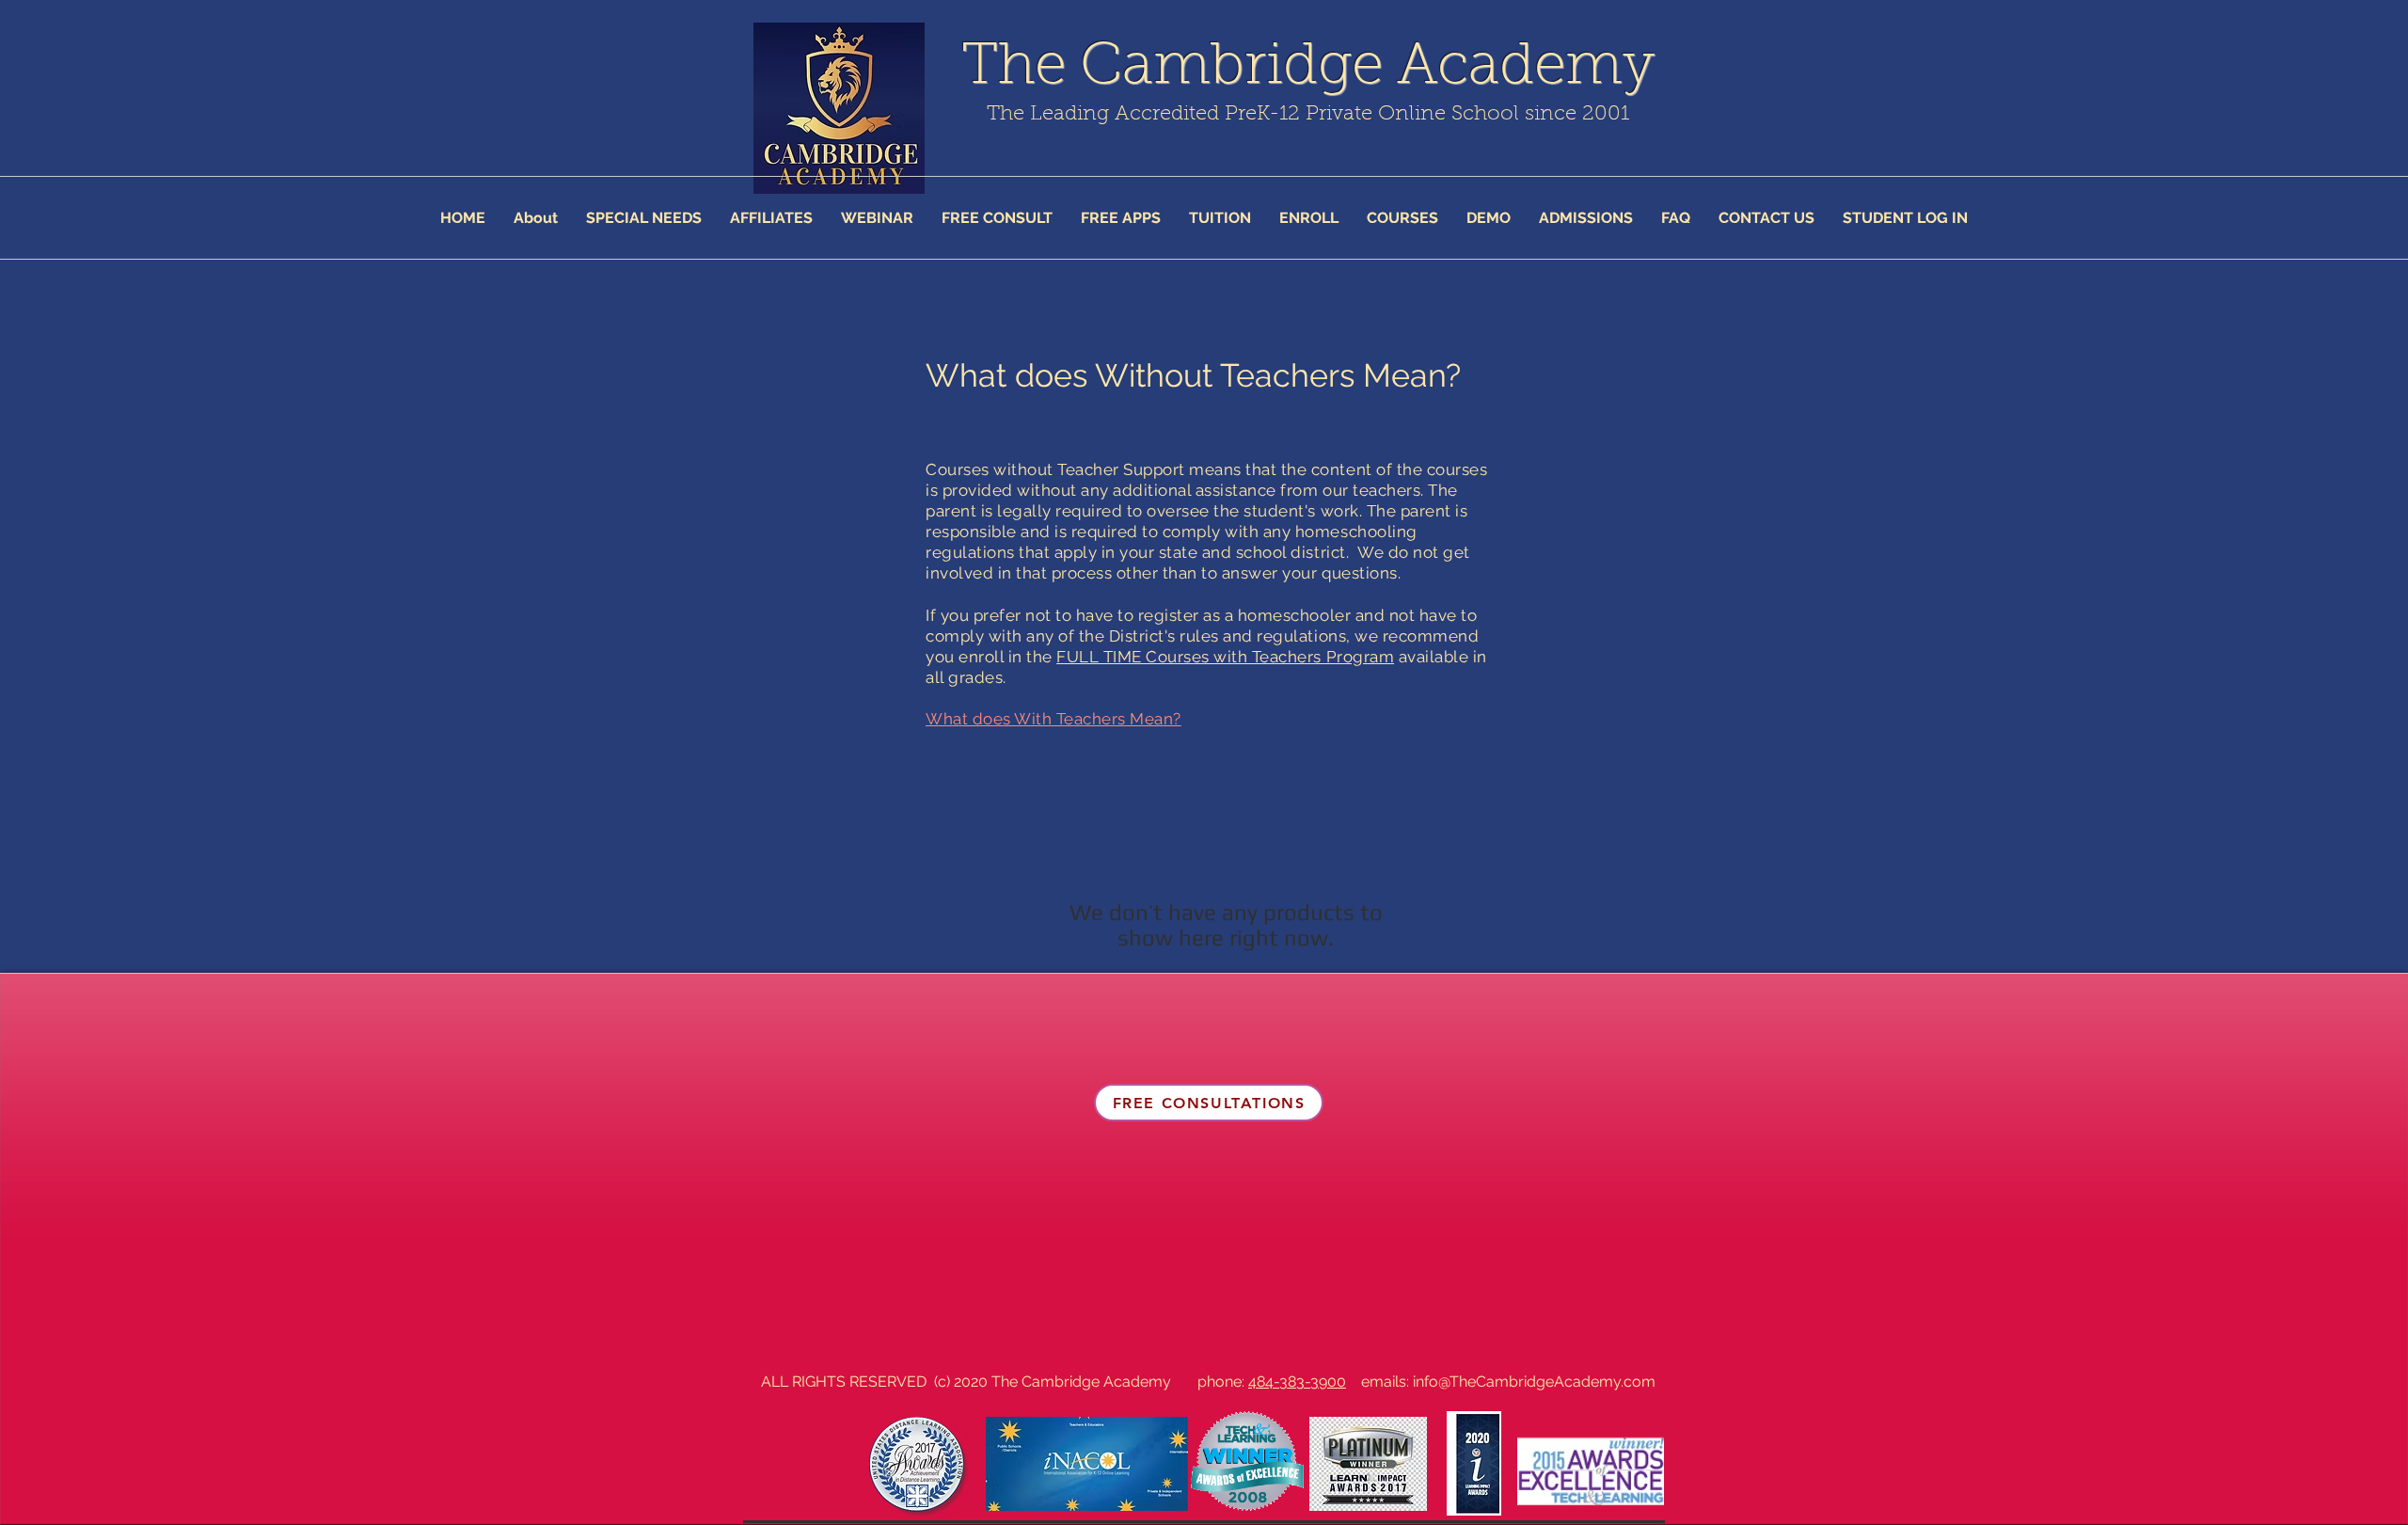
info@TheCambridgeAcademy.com (1534, 1382)
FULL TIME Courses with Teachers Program (1225, 657)
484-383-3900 (1297, 1382)
